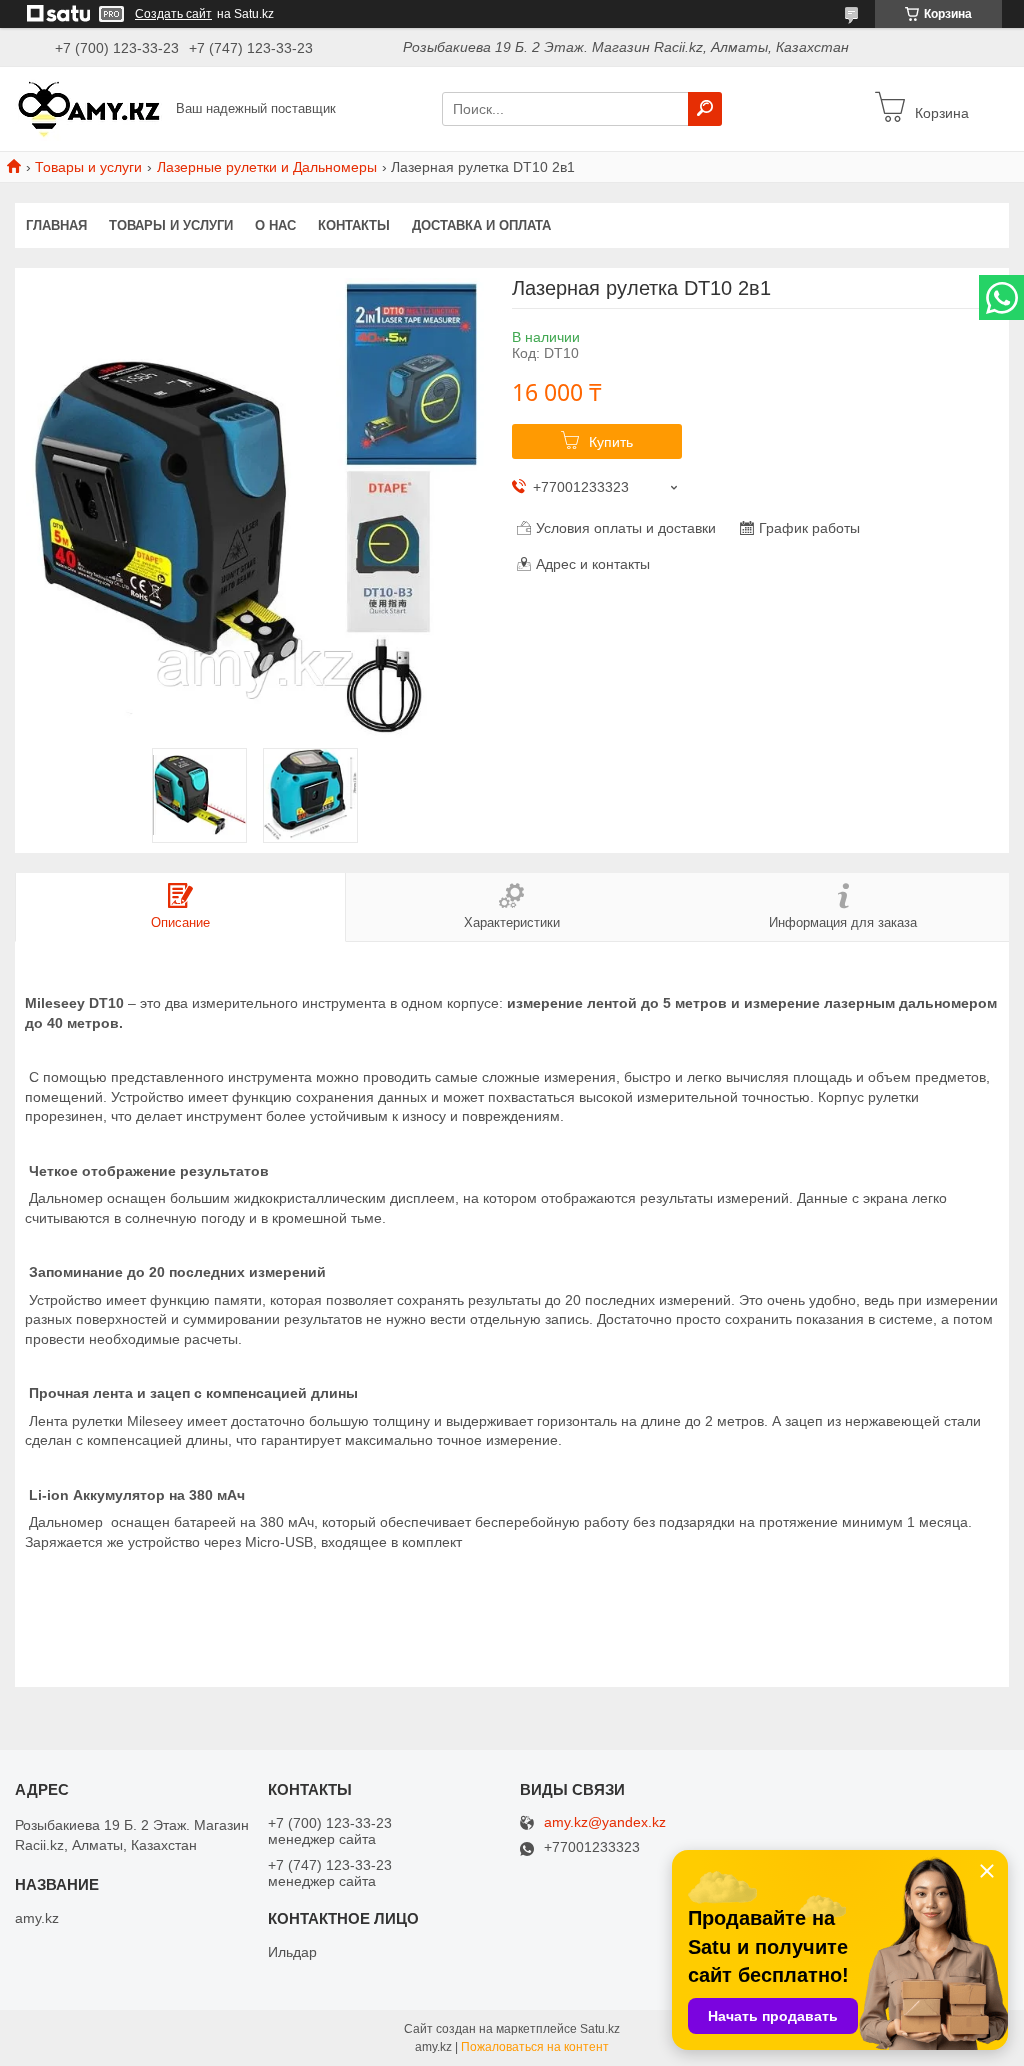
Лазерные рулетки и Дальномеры (267, 167)
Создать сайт (173, 14)
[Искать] (705, 109)
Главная (56, 225)
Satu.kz (600, 2029)
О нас (275, 225)
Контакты (354, 225)
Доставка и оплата (481, 225)
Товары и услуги (88, 167)
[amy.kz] (90, 108)
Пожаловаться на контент (535, 2047)
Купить (611, 442)
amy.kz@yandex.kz (605, 1822)
